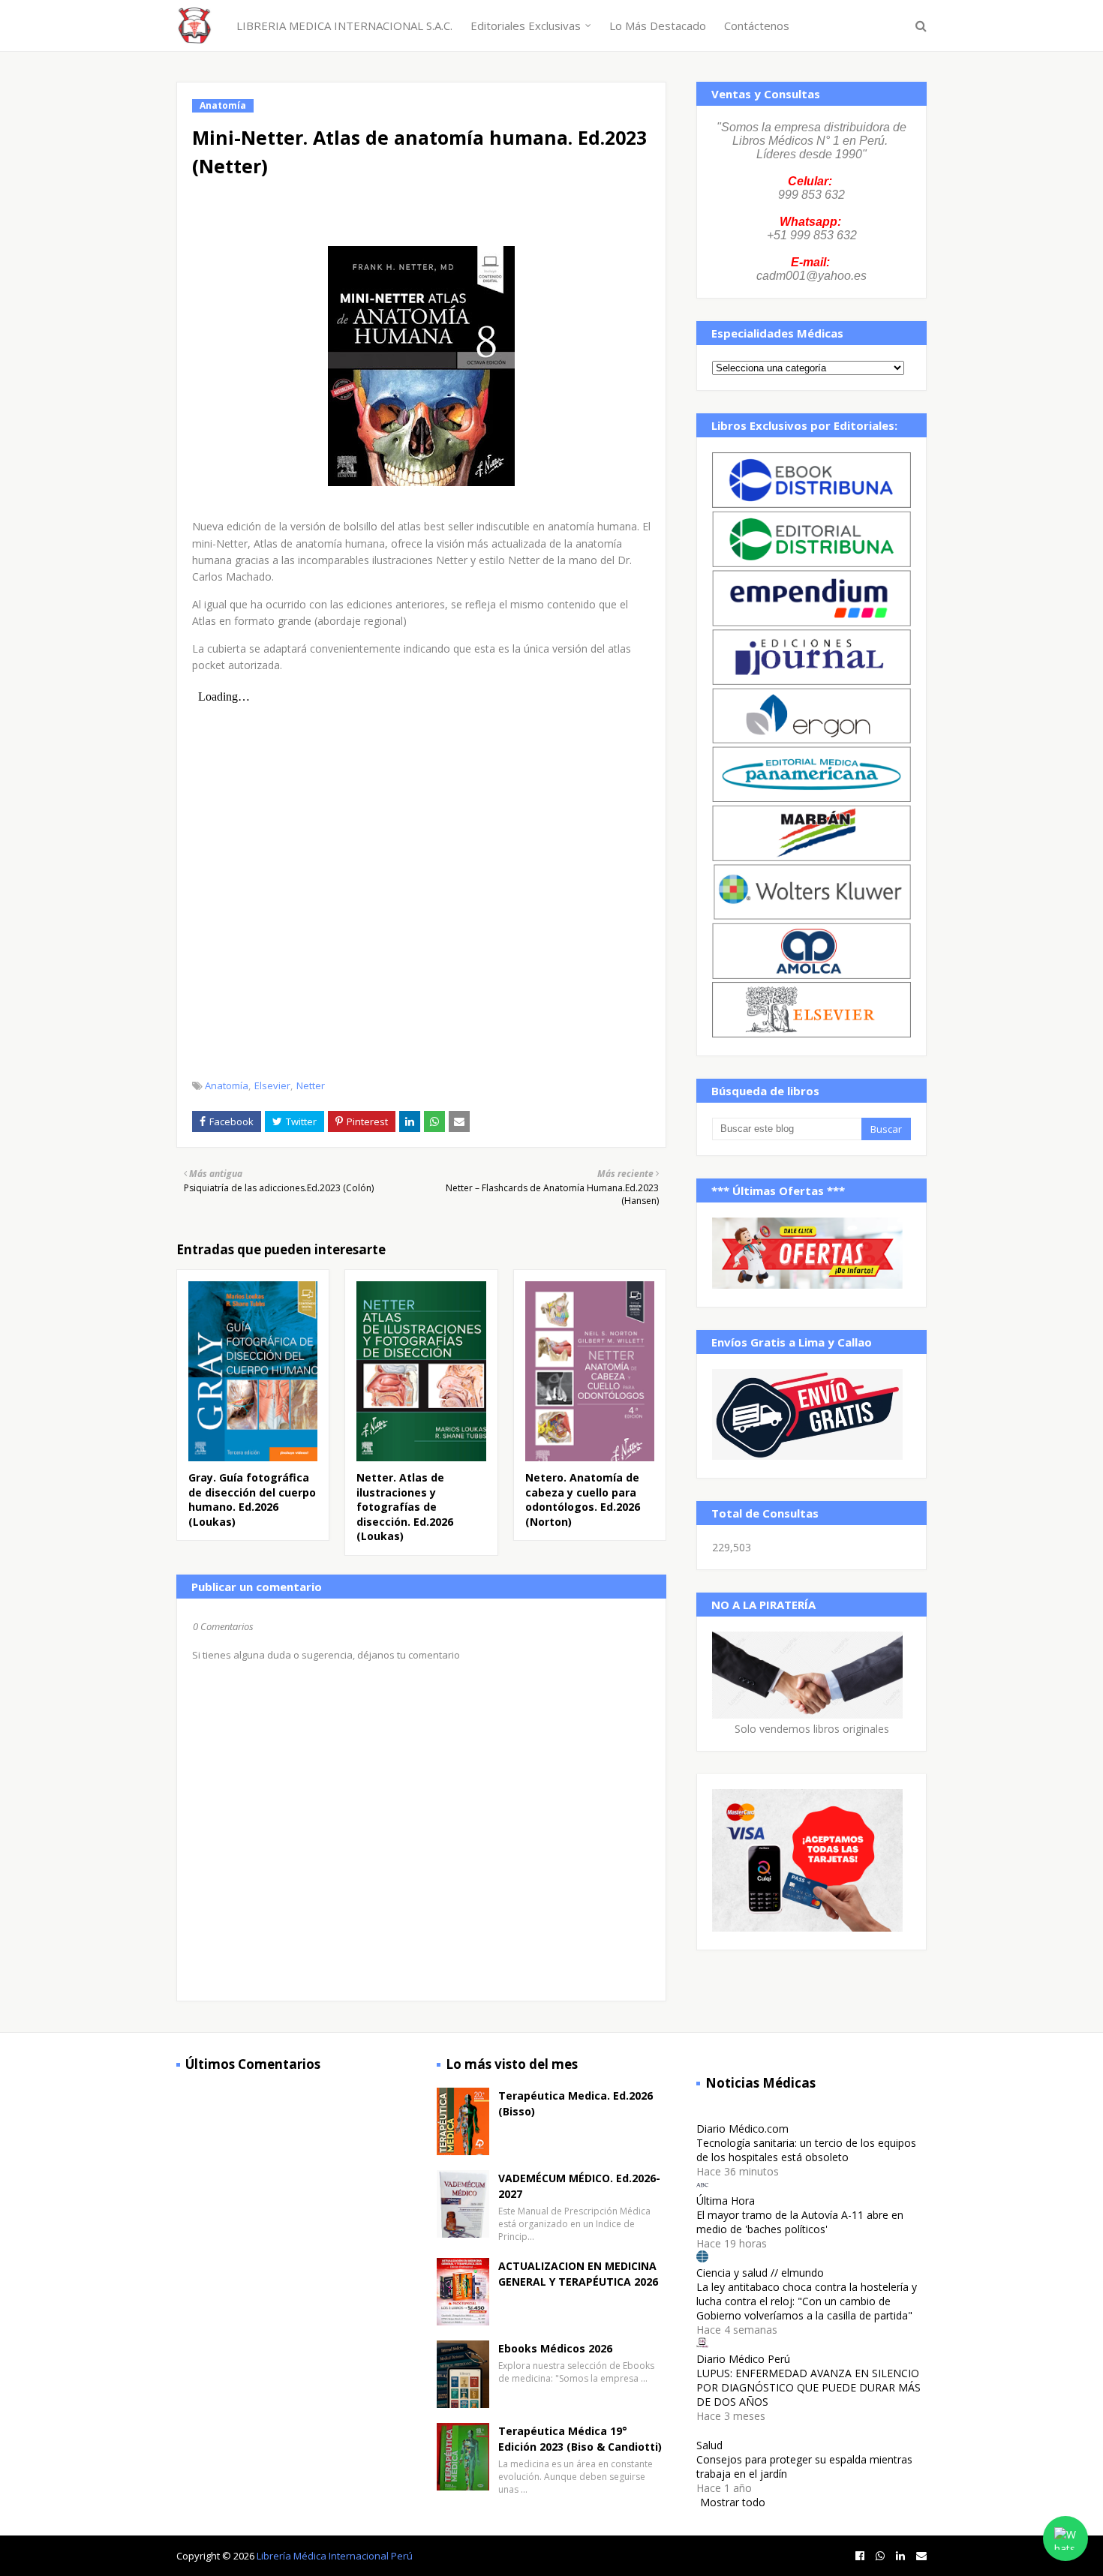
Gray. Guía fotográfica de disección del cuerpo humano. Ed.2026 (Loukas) (252, 1500)
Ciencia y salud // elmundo (760, 2273)
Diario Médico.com (742, 2129)
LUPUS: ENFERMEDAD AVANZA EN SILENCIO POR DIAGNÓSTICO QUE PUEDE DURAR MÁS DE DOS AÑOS (808, 2387)
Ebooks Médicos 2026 (555, 2348)
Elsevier (272, 1085)
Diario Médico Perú (743, 2359)
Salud (709, 2445)
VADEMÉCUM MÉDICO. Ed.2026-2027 (579, 2186)
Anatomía (227, 1085)
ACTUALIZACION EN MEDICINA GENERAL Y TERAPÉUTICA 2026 (578, 2274)
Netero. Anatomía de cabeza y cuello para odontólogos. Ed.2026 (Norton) (583, 1500)
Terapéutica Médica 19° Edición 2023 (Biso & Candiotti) (580, 2439)
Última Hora (726, 2201)
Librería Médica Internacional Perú (335, 2556)
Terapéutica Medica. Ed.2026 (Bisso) (576, 2103)
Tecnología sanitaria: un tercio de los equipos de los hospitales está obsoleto (806, 2150)
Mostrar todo (733, 2502)
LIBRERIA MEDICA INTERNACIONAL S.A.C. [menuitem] (344, 26)
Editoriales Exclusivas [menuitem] (526, 26)
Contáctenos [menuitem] (757, 26)
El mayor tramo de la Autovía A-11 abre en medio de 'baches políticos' (800, 2222)
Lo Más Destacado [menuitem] (658, 26)
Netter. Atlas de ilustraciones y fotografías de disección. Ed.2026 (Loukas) (405, 1507)
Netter (311, 1085)
